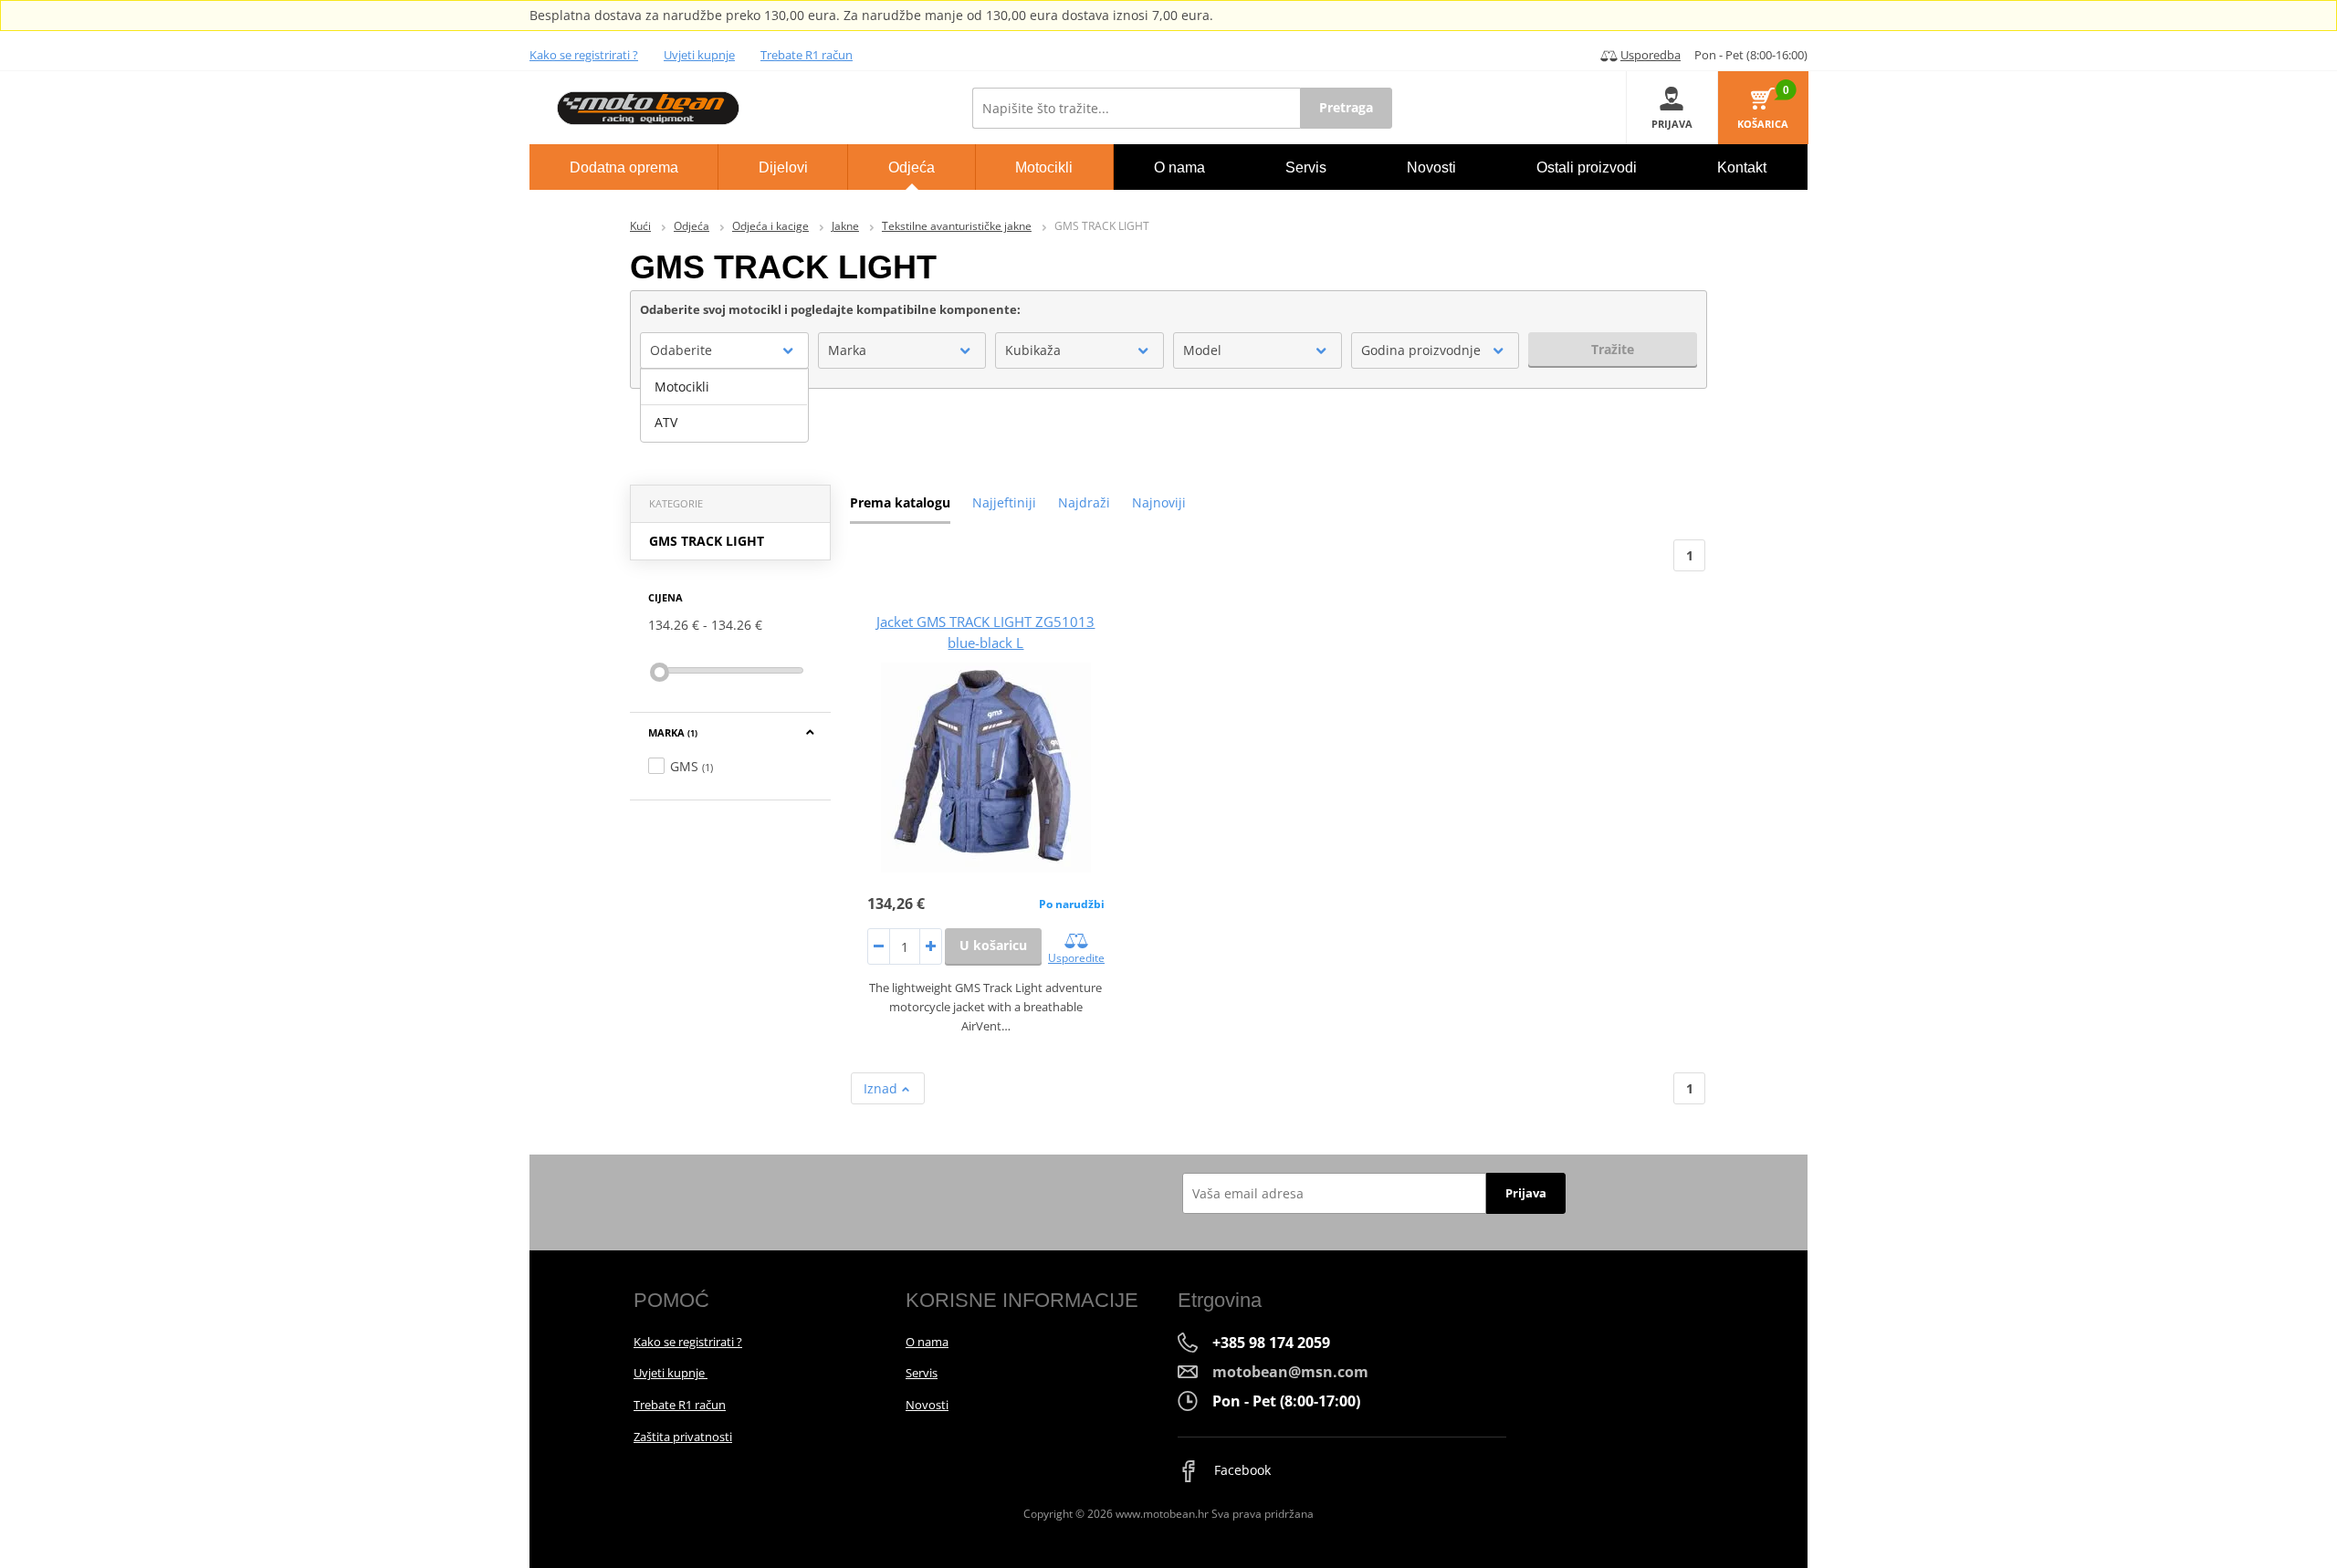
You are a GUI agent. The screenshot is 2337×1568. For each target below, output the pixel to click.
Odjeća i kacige (770, 226)
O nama (927, 1342)
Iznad (882, 1088)
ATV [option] (666, 422)
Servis (922, 1373)
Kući (640, 226)
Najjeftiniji (1004, 502)
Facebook (1241, 1470)
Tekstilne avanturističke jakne (957, 226)
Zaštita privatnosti (683, 1437)
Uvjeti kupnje (699, 55)
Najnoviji (1159, 502)
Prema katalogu (900, 502)
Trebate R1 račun (807, 55)
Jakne (845, 226)
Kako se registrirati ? (584, 55)
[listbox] (724, 405)
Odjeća (692, 226)
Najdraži (1084, 502)
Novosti (927, 1405)
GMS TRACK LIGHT (707, 541)
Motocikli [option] (682, 387)
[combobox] (724, 350)
